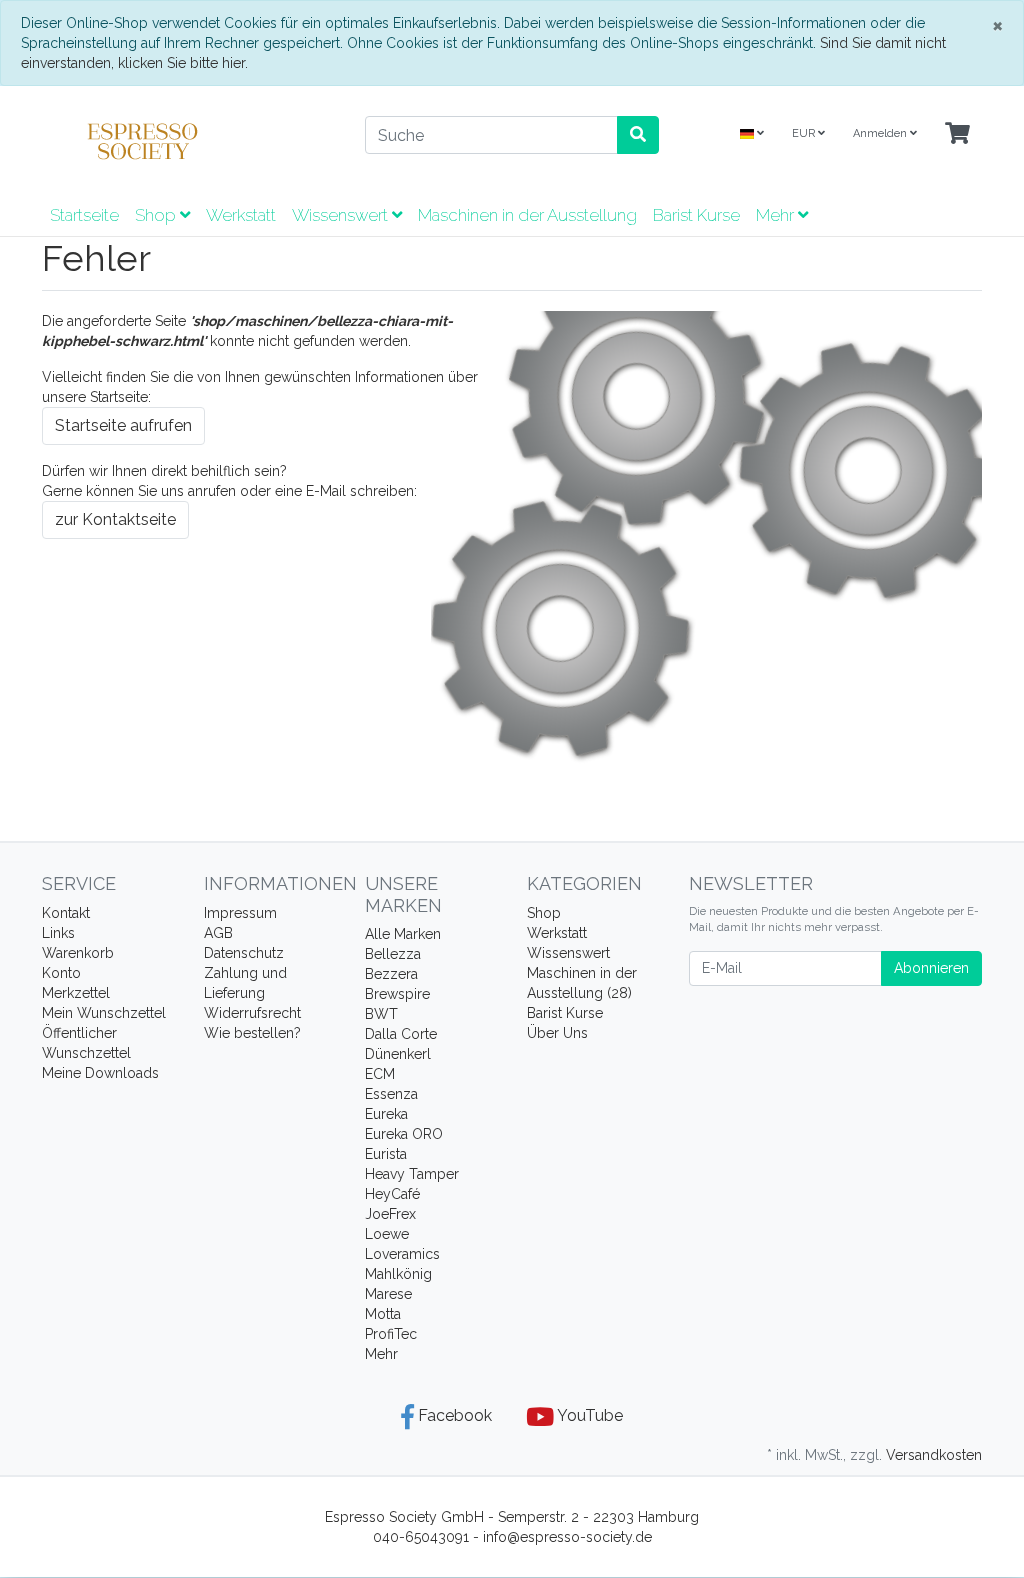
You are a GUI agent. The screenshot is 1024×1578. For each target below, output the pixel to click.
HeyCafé (392, 1194)
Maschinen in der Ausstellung (527, 215)
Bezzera (391, 974)
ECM (380, 1074)
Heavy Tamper (412, 1174)
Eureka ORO (404, 1134)
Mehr (381, 1354)
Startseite (84, 215)
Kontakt (66, 913)
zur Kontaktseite (115, 519)
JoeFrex (390, 1214)
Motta (383, 1314)
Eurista (386, 1154)
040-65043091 (421, 1537)
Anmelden (881, 133)
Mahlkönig (398, 1274)
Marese (388, 1294)
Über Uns (557, 1033)
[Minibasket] (957, 134)
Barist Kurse (696, 215)
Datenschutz (244, 953)
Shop (157, 215)
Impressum (240, 913)
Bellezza (393, 954)
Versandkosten (934, 1455)
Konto (61, 973)
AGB (218, 933)
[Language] (752, 134)
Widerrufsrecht (252, 1013)
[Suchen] (638, 135)
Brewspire (397, 994)
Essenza (391, 1094)
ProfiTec (391, 1334)
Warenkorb (78, 953)
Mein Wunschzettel (104, 1013)
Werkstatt (241, 215)
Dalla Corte (401, 1034)
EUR (805, 133)
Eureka (386, 1114)
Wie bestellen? (252, 1033)
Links (58, 933)
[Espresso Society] (188, 141)
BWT (381, 1014)
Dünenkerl (398, 1054)
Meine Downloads (100, 1073)
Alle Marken (403, 934)
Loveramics (402, 1254)
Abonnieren (931, 968)
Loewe (387, 1234)
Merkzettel (76, 993)
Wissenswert (342, 215)
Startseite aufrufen (123, 425)
